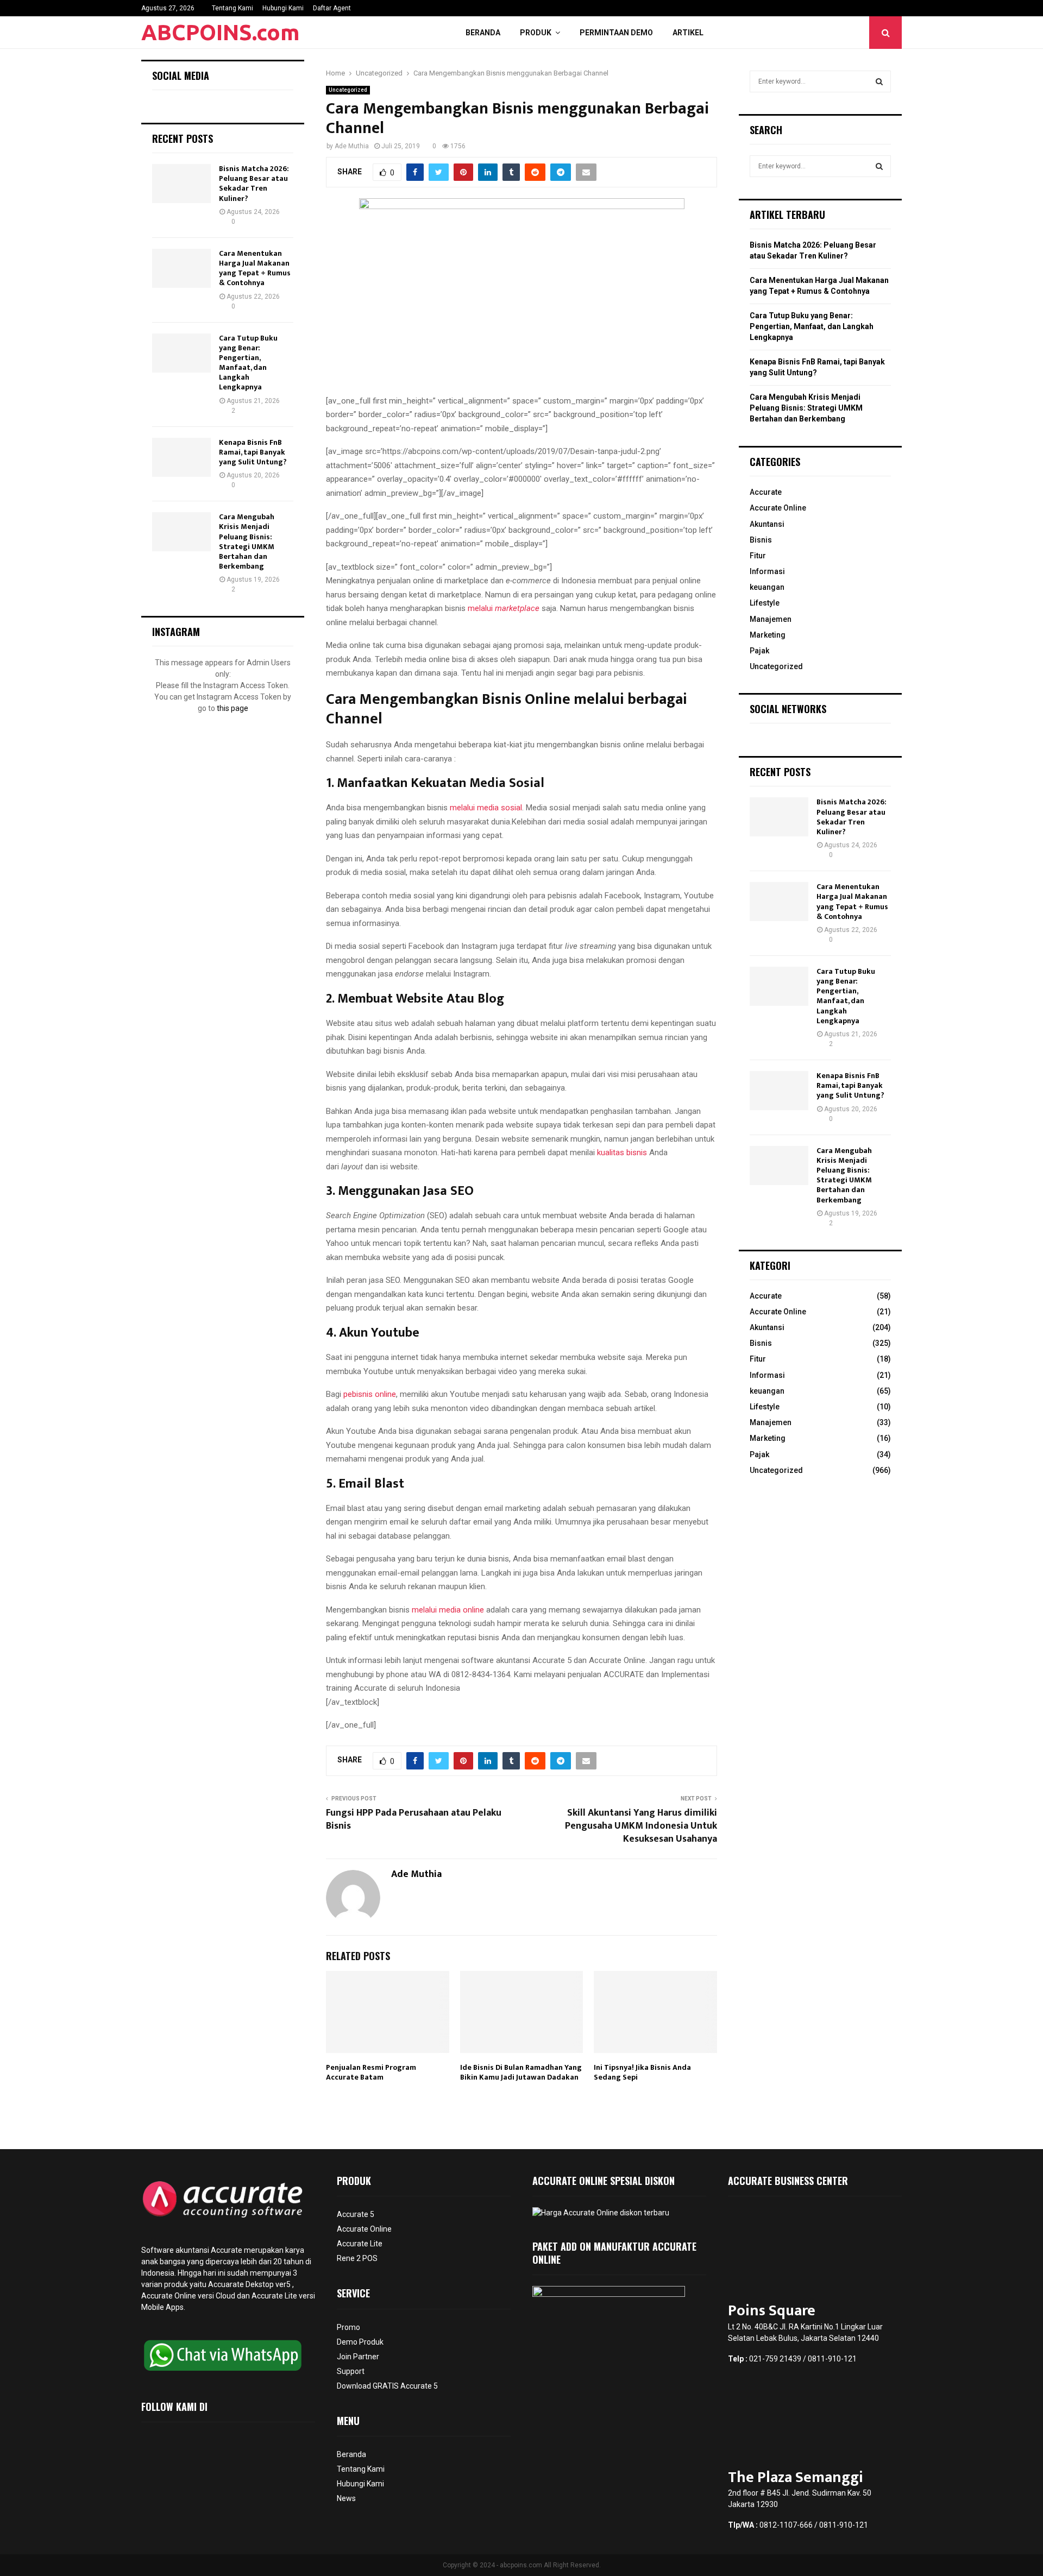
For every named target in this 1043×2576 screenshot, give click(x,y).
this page (233, 708)
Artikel (688, 33)
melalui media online (448, 1610)
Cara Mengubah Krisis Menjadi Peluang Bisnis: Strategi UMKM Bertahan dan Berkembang (247, 541)
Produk (536, 33)
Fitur (758, 556)
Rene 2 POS (357, 2258)
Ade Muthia (352, 146)
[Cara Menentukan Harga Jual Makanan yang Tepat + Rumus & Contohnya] (181, 268)
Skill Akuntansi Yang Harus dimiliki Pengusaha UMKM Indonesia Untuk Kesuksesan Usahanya (641, 1826)
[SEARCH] (879, 81)
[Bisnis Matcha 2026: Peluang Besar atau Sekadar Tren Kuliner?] (181, 184)
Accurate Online (778, 508)
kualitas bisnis (622, 1152)
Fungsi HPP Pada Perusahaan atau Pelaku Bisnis (414, 1819)
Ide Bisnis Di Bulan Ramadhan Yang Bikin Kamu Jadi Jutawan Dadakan (521, 2072)
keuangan (767, 587)
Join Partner (358, 2357)
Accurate (766, 492)
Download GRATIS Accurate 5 (387, 2386)
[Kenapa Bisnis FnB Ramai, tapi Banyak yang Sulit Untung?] (181, 457)
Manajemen (771, 619)
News (346, 2498)
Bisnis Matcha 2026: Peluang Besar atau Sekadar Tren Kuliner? (254, 184)
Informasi (767, 571)
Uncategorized (348, 90)
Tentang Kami (233, 8)
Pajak (759, 651)
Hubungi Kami (283, 8)
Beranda (483, 33)
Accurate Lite (360, 2244)
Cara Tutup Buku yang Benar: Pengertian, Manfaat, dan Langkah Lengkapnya (248, 363)
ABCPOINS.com (221, 32)
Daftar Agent (332, 8)
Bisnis (761, 540)
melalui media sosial (486, 808)
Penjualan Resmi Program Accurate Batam (371, 2072)
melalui (504, 608)
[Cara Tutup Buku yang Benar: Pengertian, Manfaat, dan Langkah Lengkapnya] (181, 353)
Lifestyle (765, 603)
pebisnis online (370, 1394)
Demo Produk (360, 2342)
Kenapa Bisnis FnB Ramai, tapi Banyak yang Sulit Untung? (253, 452)
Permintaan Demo (616, 33)
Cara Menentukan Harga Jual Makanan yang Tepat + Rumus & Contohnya (255, 268)
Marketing (768, 635)
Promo (348, 2327)
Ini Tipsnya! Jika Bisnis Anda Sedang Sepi (642, 2072)
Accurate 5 (356, 2214)
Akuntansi (767, 524)
